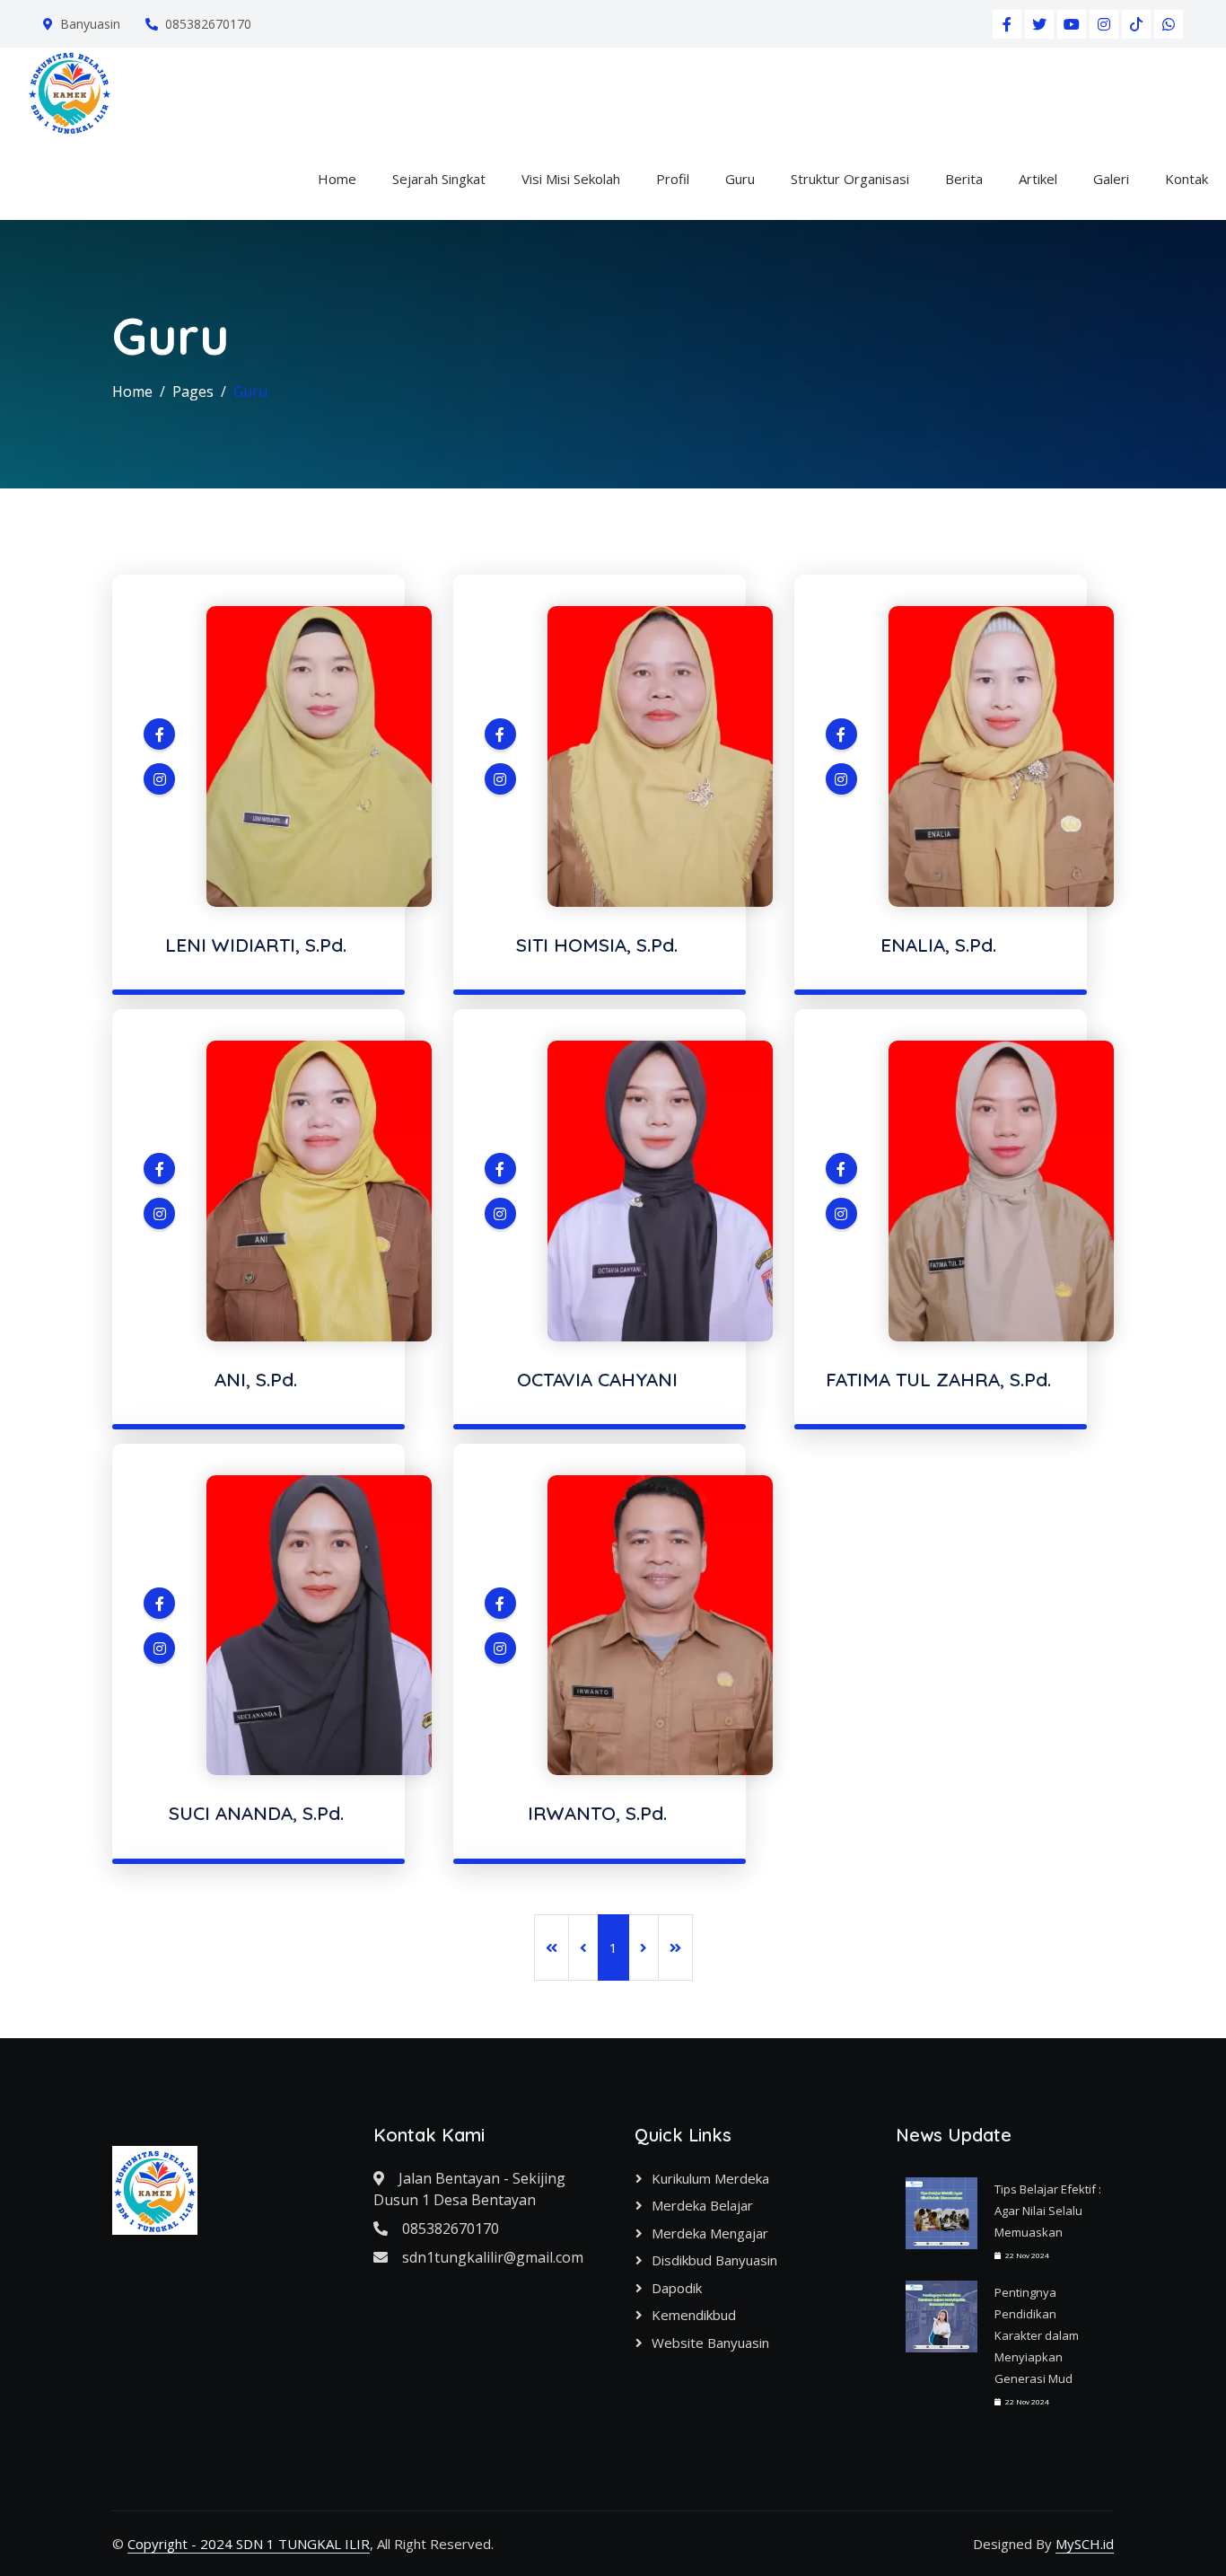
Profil (673, 179)
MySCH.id (1085, 2544)
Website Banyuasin (710, 2343)
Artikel (1038, 179)
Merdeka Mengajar (710, 2233)
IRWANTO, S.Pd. (597, 1813)
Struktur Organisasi (850, 179)
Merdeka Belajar (702, 2205)
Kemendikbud (694, 2315)
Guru (740, 179)
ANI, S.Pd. (256, 1379)
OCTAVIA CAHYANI (597, 1379)
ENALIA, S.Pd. (938, 945)
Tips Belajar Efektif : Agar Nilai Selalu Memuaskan (1048, 2211)
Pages (193, 391)
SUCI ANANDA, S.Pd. (256, 1813)
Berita (964, 179)
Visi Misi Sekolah (571, 179)
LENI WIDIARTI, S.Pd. (256, 945)
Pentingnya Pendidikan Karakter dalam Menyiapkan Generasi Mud (1037, 2335)
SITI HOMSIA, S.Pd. (597, 945)
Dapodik (677, 2288)
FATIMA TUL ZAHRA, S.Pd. (938, 1379)
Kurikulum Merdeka (710, 2178)
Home (337, 179)
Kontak (1187, 179)
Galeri (1111, 179)
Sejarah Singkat (439, 179)
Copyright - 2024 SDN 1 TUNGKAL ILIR (249, 2544)
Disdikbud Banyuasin (714, 2260)
